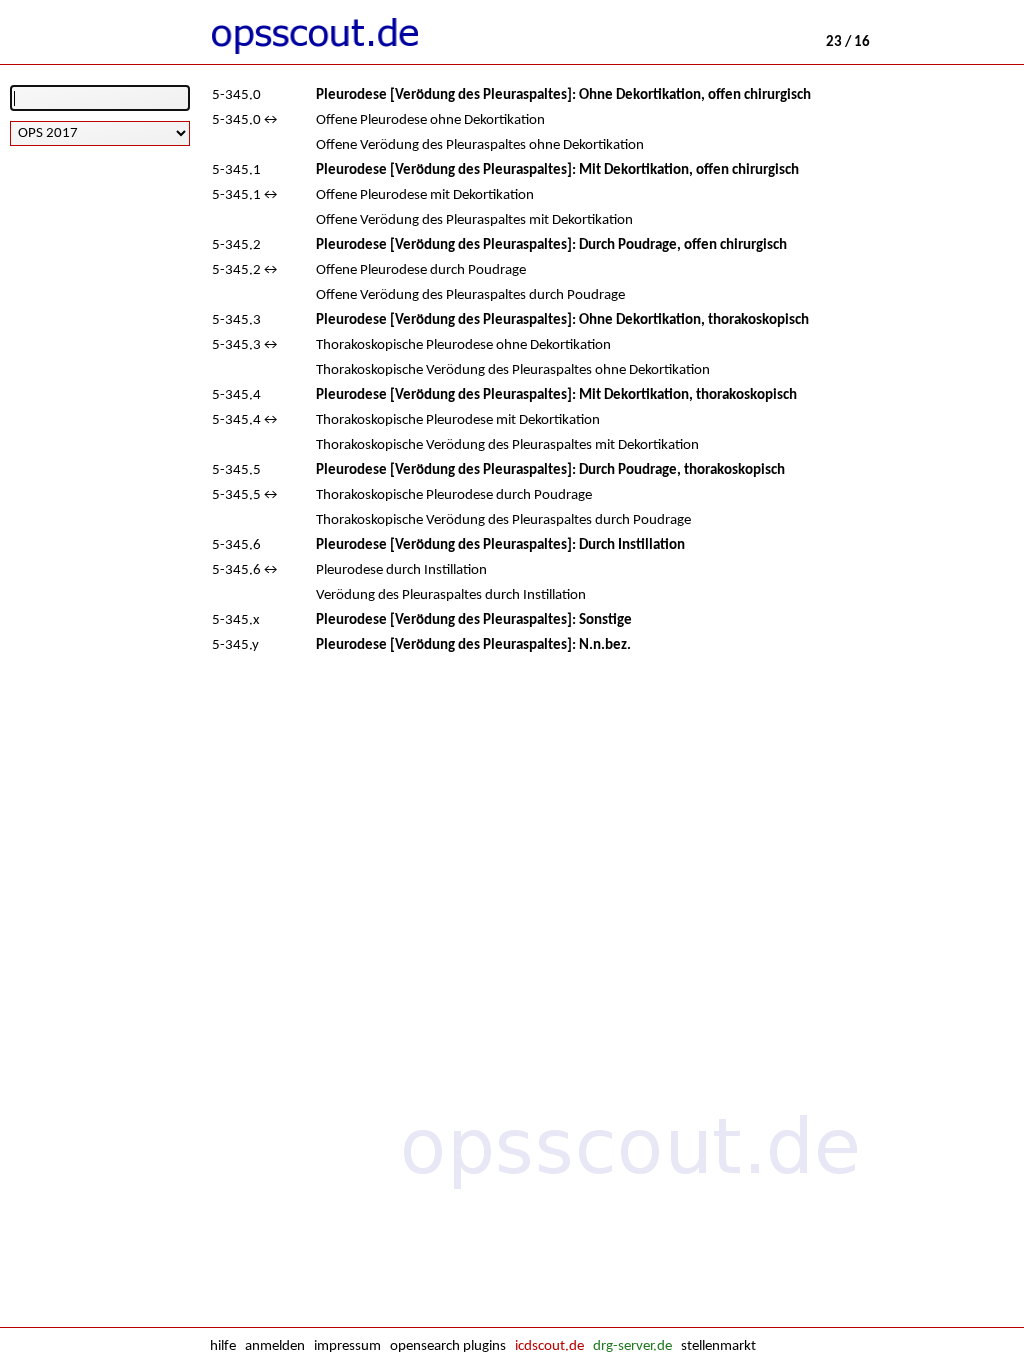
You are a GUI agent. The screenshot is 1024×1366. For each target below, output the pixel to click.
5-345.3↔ (246, 345)
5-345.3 (236, 320)
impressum (347, 1346)
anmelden (275, 1346)
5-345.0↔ (246, 120)
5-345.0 (236, 95)
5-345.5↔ (246, 495)
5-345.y (235, 645)
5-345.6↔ (246, 570)
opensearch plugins (448, 1346)
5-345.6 (236, 545)
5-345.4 (236, 395)
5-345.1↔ (246, 195)
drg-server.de (632, 1346)
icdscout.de (549, 1346)
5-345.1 (236, 170)
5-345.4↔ (246, 420)
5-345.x (236, 620)
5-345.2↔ (246, 270)
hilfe (223, 1346)
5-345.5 (236, 470)
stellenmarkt (718, 1346)
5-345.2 (236, 245)
